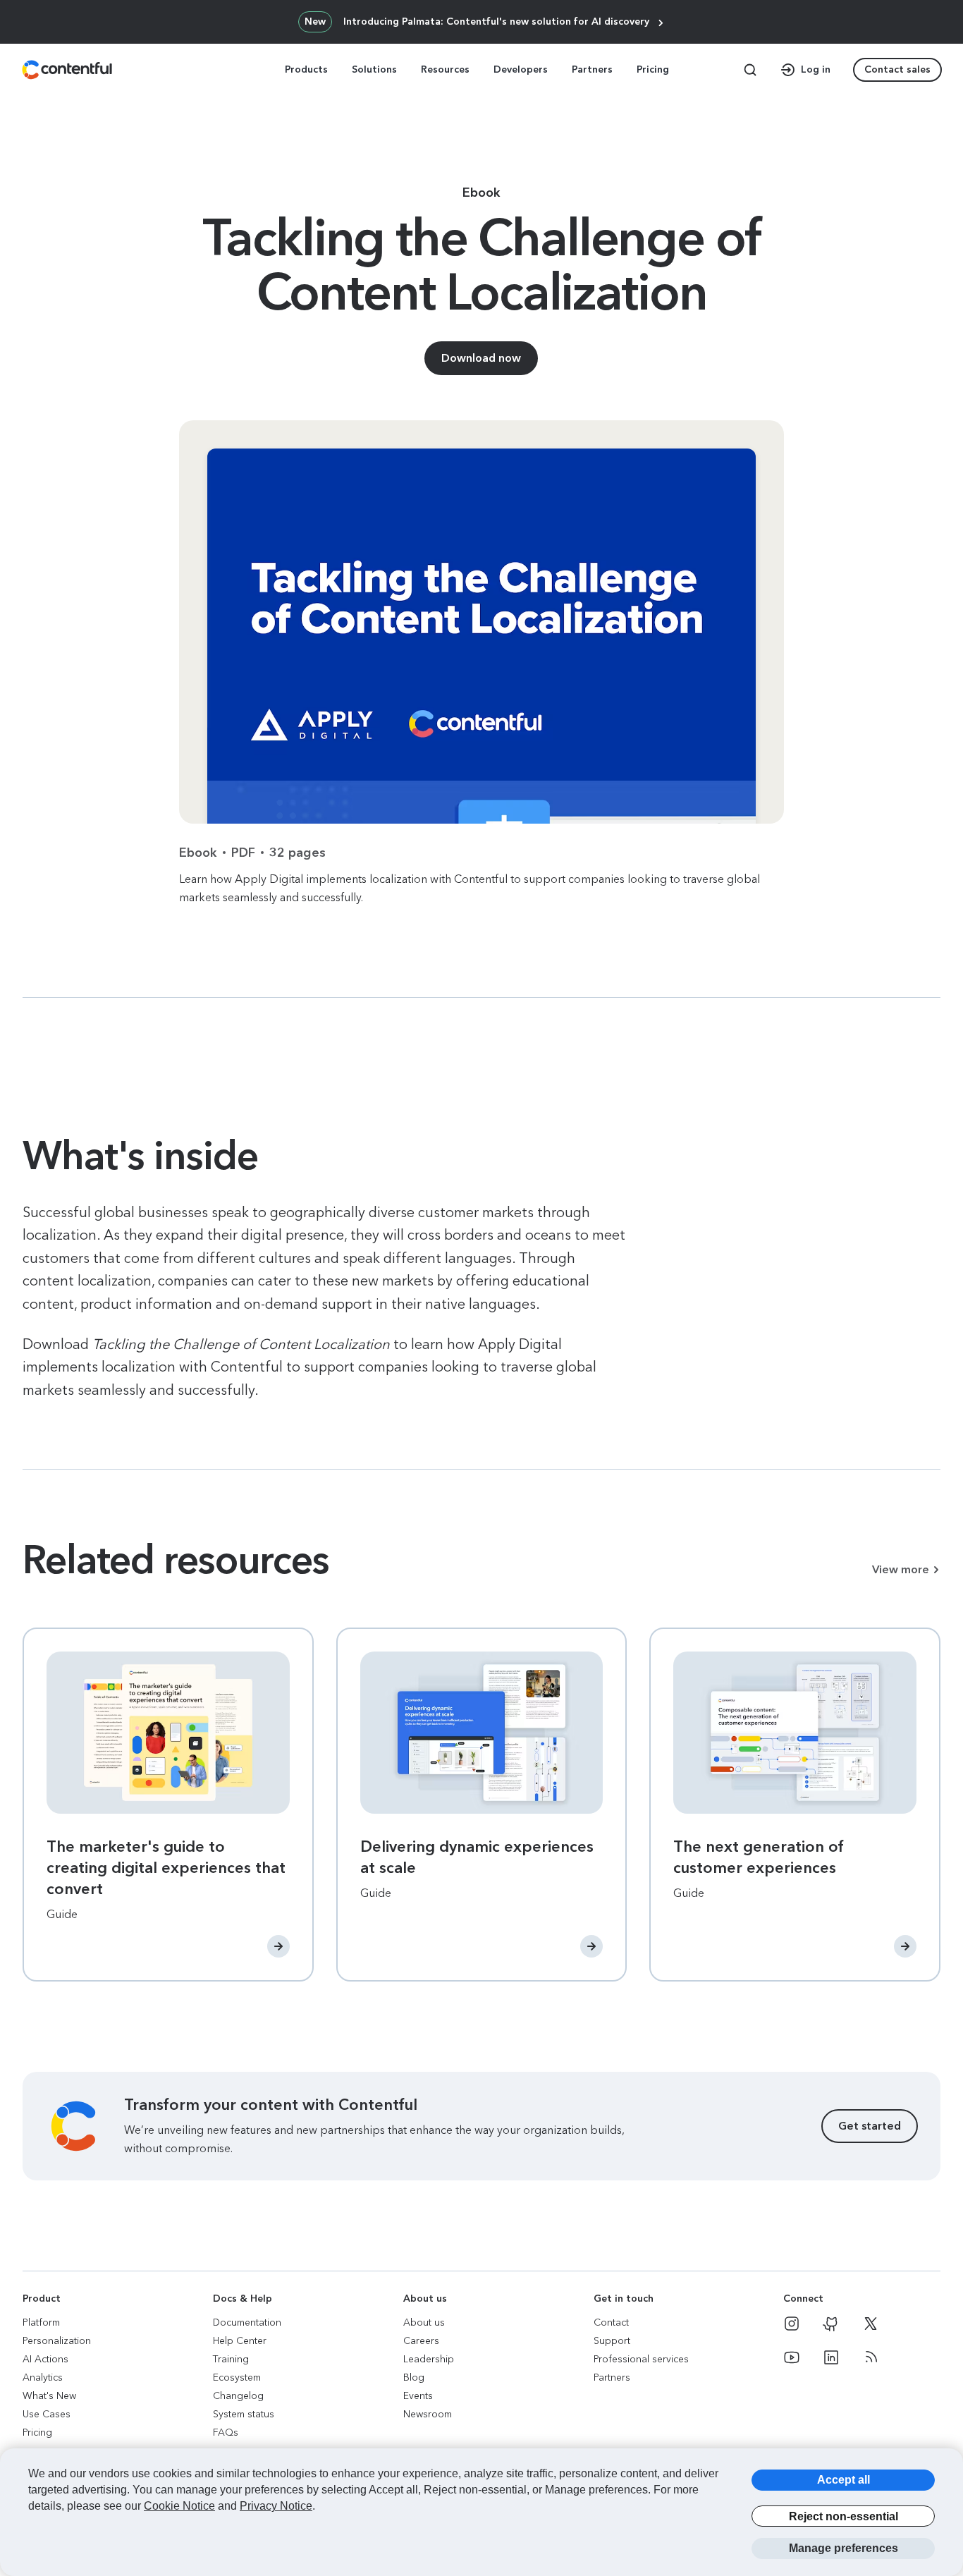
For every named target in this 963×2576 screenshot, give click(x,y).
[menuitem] (308, 70)
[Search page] (750, 70)
